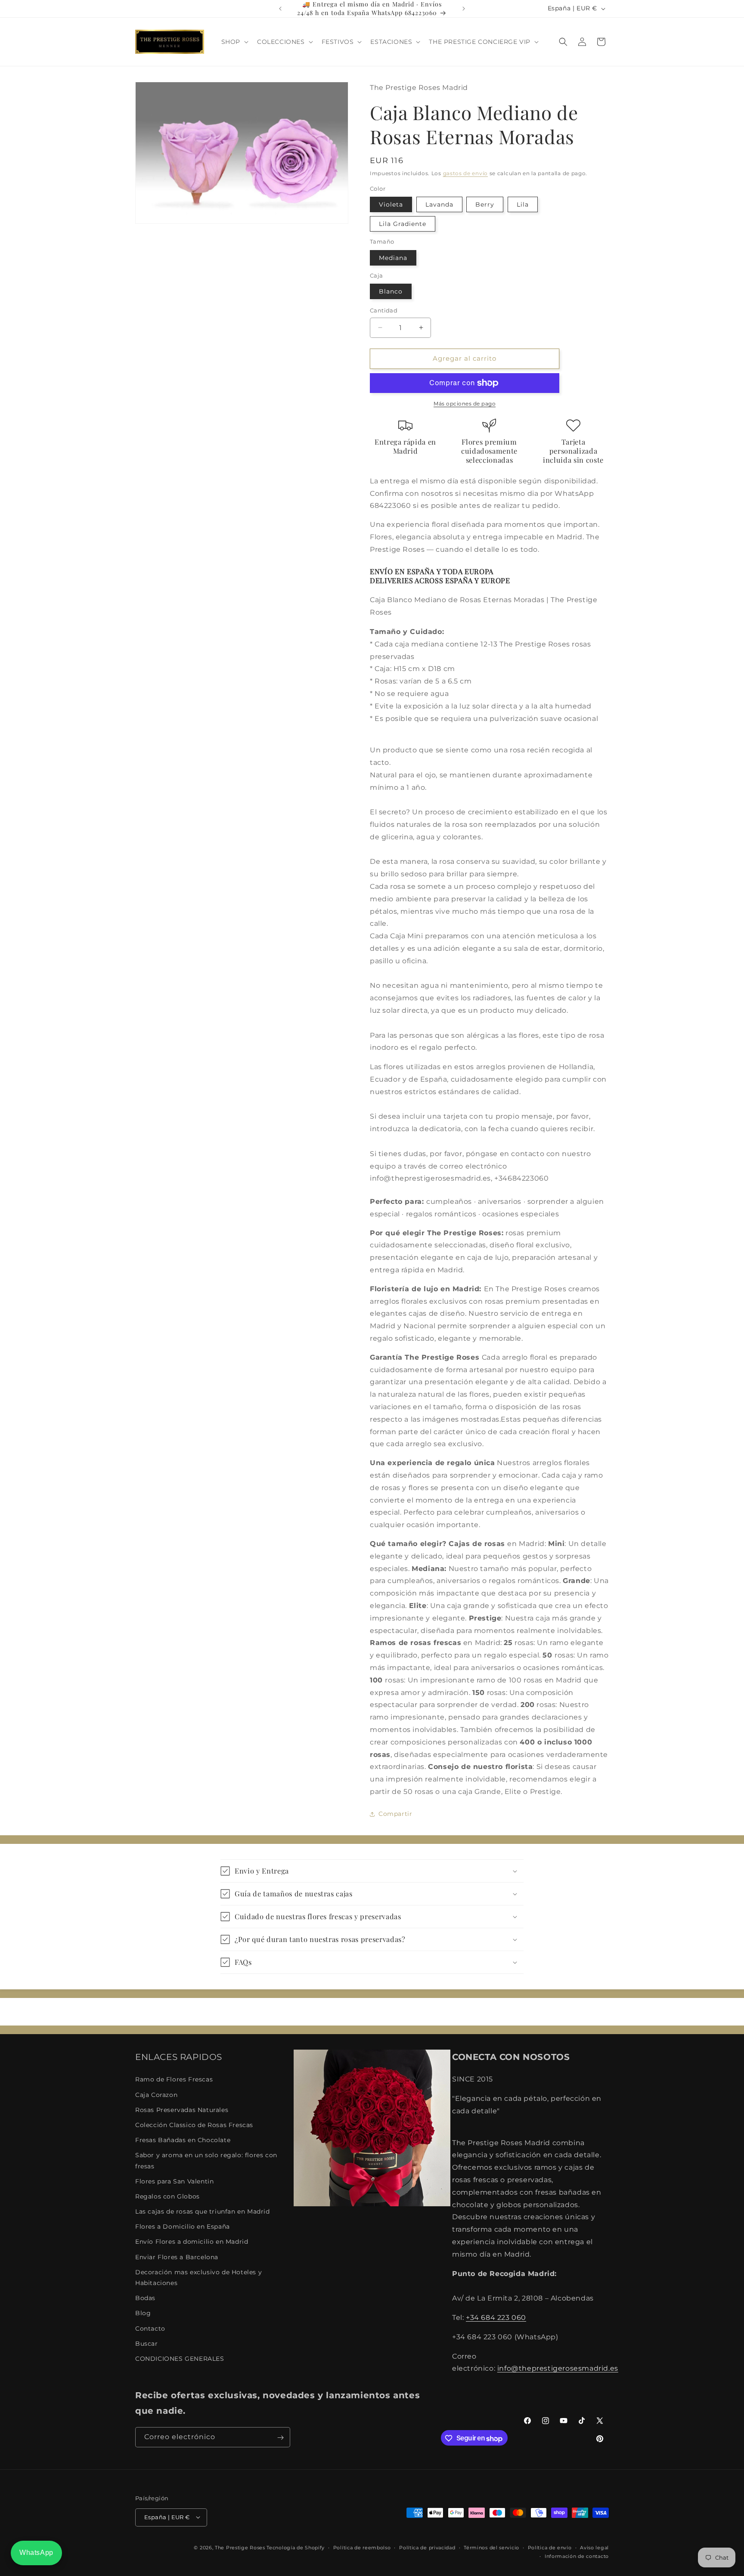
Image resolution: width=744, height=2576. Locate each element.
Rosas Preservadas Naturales (182, 2110)
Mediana (393, 258)
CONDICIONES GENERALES (180, 2359)
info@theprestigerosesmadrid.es (558, 2369)
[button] (234, 42)
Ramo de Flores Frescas (174, 2080)
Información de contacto (577, 2556)
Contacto (150, 2329)
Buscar (147, 2344)
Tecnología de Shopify (296, 2547)
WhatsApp (36, 2553)
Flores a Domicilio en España (183, 2227)
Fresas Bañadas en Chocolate (183, 2140)
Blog (143, 2313)
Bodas (145, 2298)
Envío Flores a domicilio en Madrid (192, 2242)
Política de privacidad (427, 2547)
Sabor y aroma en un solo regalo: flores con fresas (206, 2161)
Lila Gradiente (403, 224)
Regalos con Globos (167, 2196)
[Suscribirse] (280, 2438)
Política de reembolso (362, 2547)
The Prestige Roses (240, 2547)
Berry (485, 204)
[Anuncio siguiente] (464, 9)
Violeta (391, 204)
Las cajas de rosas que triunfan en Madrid (203, 2211)
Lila (523, 204)
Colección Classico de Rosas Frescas (194, 2125)
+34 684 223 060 (496, 2318)
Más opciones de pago (465, 404)
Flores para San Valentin (174, 2181)
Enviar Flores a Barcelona (177, 2257)
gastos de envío (466, 173)
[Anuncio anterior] (280, 9)
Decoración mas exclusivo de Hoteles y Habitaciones (198, 2278)
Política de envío (550, 2547)
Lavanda (439, 204)
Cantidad (384, 310)
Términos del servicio (491, 2547)
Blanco (391, 291)
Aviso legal (594, 2547)
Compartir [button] (395, 1814)
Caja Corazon (156, 2095)
